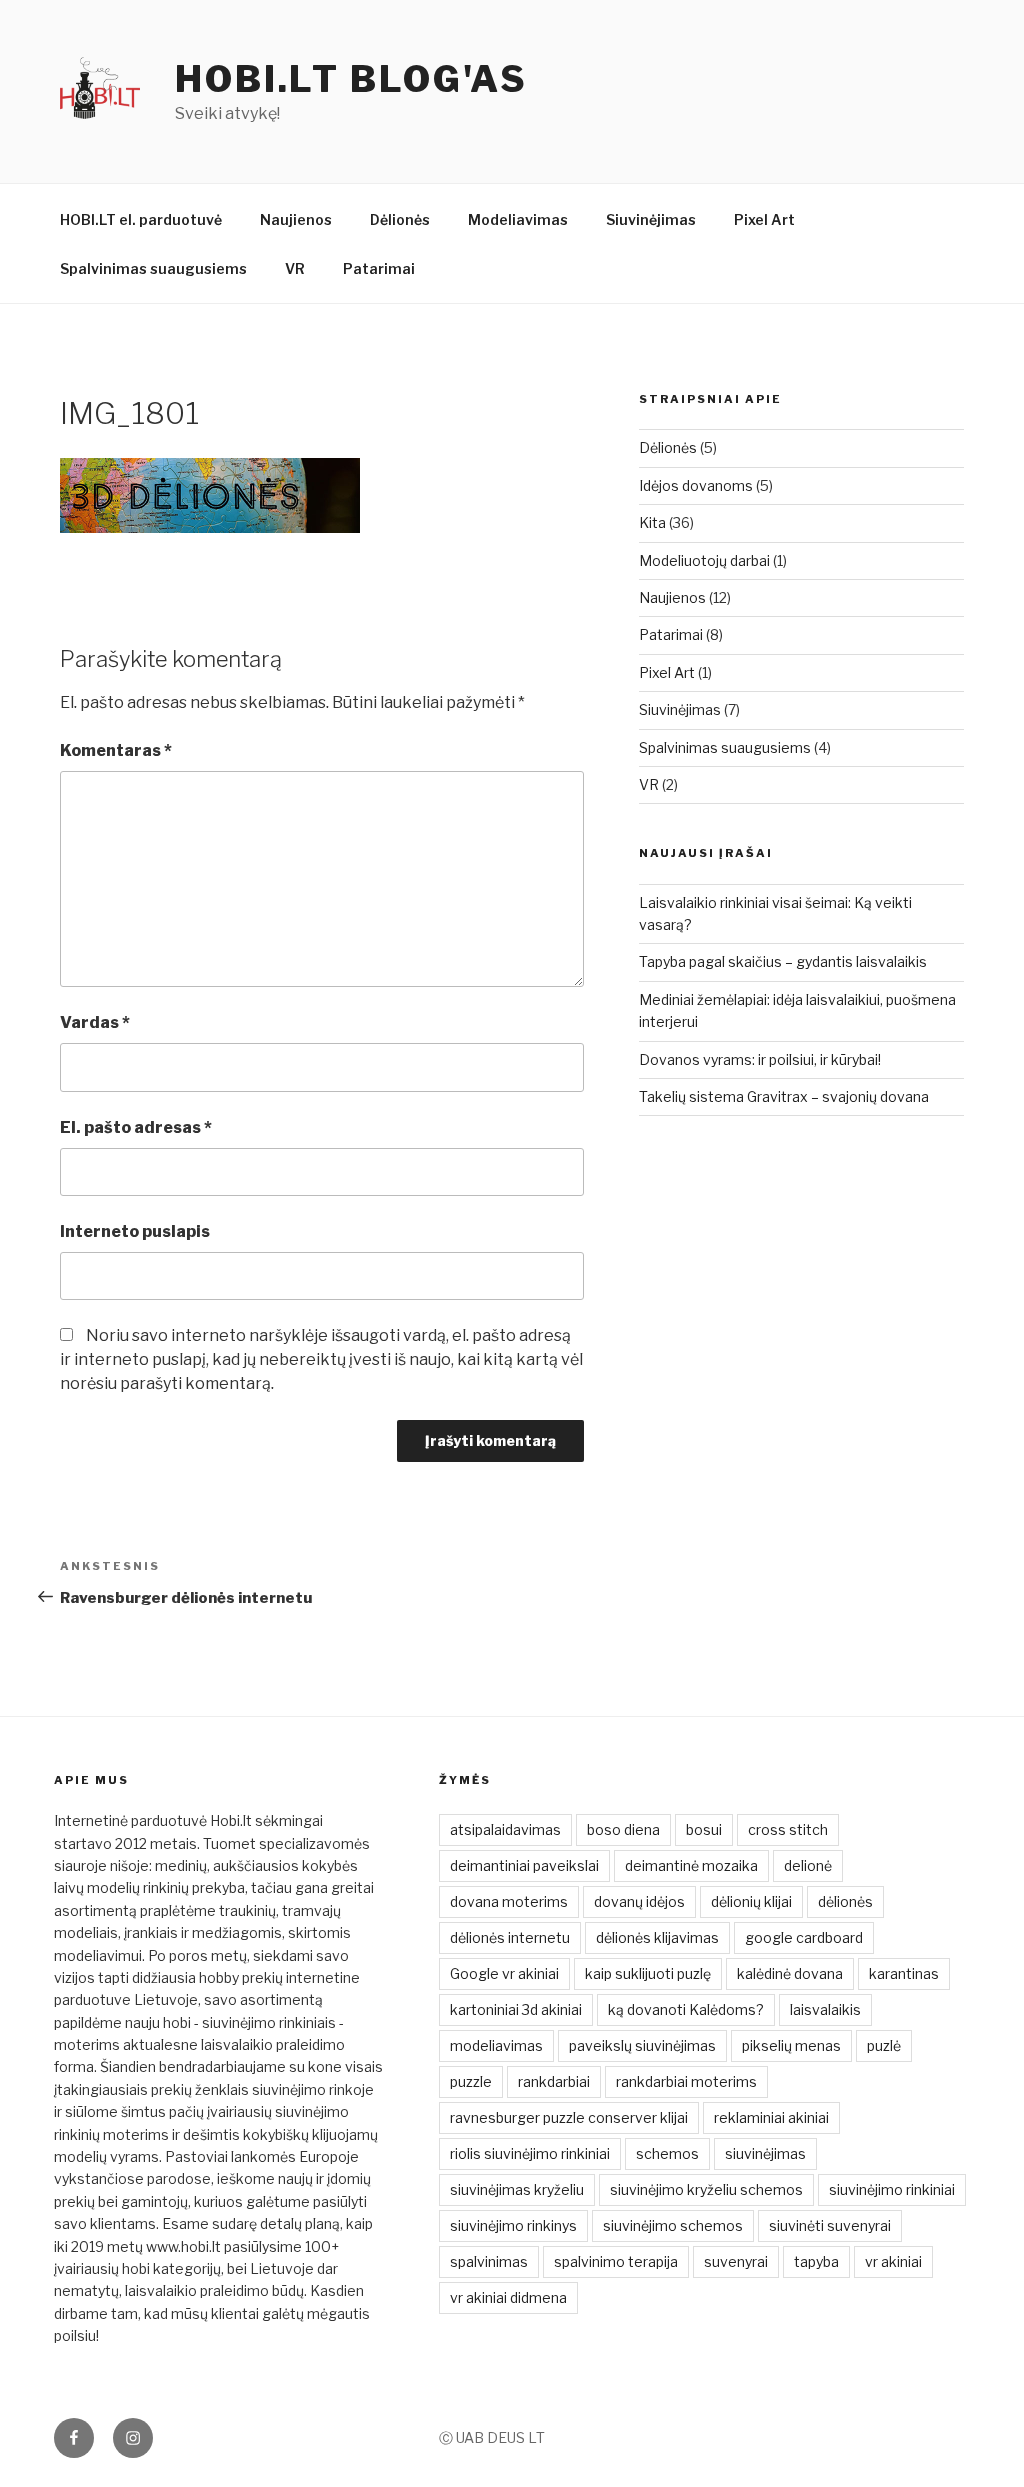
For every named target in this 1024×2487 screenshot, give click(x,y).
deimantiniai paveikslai (524, 1865)
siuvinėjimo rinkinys (513, 2225)
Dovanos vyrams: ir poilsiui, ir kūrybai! (760, 1059)
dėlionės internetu (510, 1937)
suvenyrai (736, 2261)
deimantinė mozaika (691, 1865)
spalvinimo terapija (616, 2261)
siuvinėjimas (765, 2153)
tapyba (816, 2261)
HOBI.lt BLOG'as (351, 79)
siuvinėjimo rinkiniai (892, 2189)
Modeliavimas (518, 219)
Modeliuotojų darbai (704, 560)
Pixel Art (764, 219)
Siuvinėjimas (651, 219)
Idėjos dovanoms (696, 485)
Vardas (95, 1022)
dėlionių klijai (751, 1901)
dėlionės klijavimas (657, 1937)
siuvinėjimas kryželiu (517, 2189)
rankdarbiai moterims (686, 2081)
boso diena (623, 1829)
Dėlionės (400, 219)
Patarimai (379, 268)
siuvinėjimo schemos (673, 2225)
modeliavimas (496, 2045)
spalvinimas (489, 2261)
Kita (652, 522)
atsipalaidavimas (505, 1829)
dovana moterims (509, 1901)
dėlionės (845, 1901)
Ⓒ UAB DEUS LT (492, 2437)
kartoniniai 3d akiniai (516, 2009)
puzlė (884, 2045)
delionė (808, 1865)
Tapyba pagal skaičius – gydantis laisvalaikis (783, 961)
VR (295, 268)
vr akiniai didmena (508, 2297)
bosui (704, 1829)
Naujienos (296, 219)
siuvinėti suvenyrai (830, 2225)
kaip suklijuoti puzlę (648, 1973)
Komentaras (116, 750)
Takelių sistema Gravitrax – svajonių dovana (784, 1096)
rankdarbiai (554, 2081)
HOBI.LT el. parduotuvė (141, 219)
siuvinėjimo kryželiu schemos (706, 2189)
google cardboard (804, 1937)
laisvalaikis (825, 2009)
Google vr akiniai (504, 1973)
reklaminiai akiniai (771, 2117)
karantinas (904, 1973)
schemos (667, 2153)
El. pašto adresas (136, 1127)
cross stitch (788, 1829)
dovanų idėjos (639, 1901)
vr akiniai (893, 2261)
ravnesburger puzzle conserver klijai (569, 2117)
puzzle (471, 2081)
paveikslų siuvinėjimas (642, 2045)
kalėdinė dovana (790, 1973)
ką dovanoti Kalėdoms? (686, 2009)
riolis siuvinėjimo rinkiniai (530, 2153)
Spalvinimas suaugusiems (153, 268)
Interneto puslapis (135, 1231)
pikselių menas (791, 2045)
